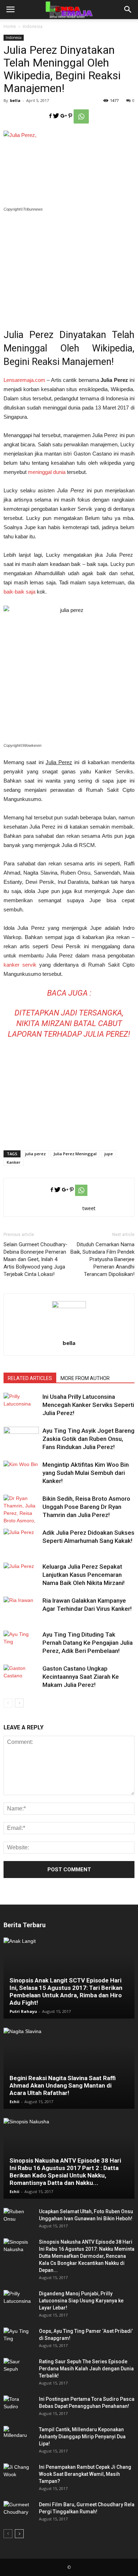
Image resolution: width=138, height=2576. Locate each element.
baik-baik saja (19, 592)
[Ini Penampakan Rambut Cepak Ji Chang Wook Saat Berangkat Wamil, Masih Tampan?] (18, 2474)
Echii (15, 2102)
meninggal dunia (47, 472)
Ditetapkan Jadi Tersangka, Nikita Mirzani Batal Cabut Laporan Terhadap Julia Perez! (69, 1023)
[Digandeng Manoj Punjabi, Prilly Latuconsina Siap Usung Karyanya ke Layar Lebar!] (18, 2301)
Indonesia (33, 26)
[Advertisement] (69, 266)
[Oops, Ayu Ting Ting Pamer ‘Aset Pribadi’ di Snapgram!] (18, 2338)
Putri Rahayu (23, 2011)
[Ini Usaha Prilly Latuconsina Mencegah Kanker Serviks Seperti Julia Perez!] (21, 1405)
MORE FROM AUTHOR (85, 1378)
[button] (128, 10)
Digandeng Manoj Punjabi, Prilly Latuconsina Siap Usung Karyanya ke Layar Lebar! (81, 2301)
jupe (109, 1154)
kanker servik (20, 965)
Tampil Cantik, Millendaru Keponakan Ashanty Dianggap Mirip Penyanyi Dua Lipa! (82, 2437)
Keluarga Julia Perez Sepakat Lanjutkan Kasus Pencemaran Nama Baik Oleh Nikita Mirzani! (84, 1575)
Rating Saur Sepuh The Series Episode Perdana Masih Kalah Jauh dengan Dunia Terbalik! (86, 2369)
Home (10, 26)
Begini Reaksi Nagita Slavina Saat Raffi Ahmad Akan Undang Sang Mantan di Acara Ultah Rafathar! (63, 2085)
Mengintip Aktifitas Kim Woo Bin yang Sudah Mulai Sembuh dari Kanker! (86, 1473)
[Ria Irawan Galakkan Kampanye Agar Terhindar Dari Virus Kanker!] (21, 1609)
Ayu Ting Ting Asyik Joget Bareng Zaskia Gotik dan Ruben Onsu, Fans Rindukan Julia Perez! (88, 1439)
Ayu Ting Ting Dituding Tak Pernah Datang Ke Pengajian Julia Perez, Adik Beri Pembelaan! (88, 1643)
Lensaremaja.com (24, 380)
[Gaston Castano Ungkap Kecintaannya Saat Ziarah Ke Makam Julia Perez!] (21, 1677)
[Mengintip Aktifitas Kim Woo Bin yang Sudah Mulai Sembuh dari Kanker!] (21, 1473)
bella (15, 100)
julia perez (35, 1154)
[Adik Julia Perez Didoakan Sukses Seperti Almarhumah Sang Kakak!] (21, 1541)
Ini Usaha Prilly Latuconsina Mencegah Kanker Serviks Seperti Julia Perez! (88, 1405)
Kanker (14, 1162)
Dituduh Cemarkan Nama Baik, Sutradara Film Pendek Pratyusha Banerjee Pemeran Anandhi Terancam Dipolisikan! (102, 1259)
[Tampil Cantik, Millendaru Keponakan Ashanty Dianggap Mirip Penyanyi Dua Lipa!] (18, 2437)
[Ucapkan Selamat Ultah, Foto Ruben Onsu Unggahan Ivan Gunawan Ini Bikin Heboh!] (18, 2219)
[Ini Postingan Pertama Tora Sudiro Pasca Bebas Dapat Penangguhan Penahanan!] (18, 2406)
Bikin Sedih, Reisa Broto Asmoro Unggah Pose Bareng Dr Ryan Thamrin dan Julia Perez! (86, 1507)
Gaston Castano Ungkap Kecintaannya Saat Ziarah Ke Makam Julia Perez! (81, 1677)
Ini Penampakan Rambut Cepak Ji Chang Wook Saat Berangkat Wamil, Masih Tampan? (85, 2474)
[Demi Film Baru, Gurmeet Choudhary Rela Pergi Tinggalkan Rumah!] (18, 2512)
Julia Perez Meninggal (75, 1154)
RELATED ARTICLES (30, 1378)
